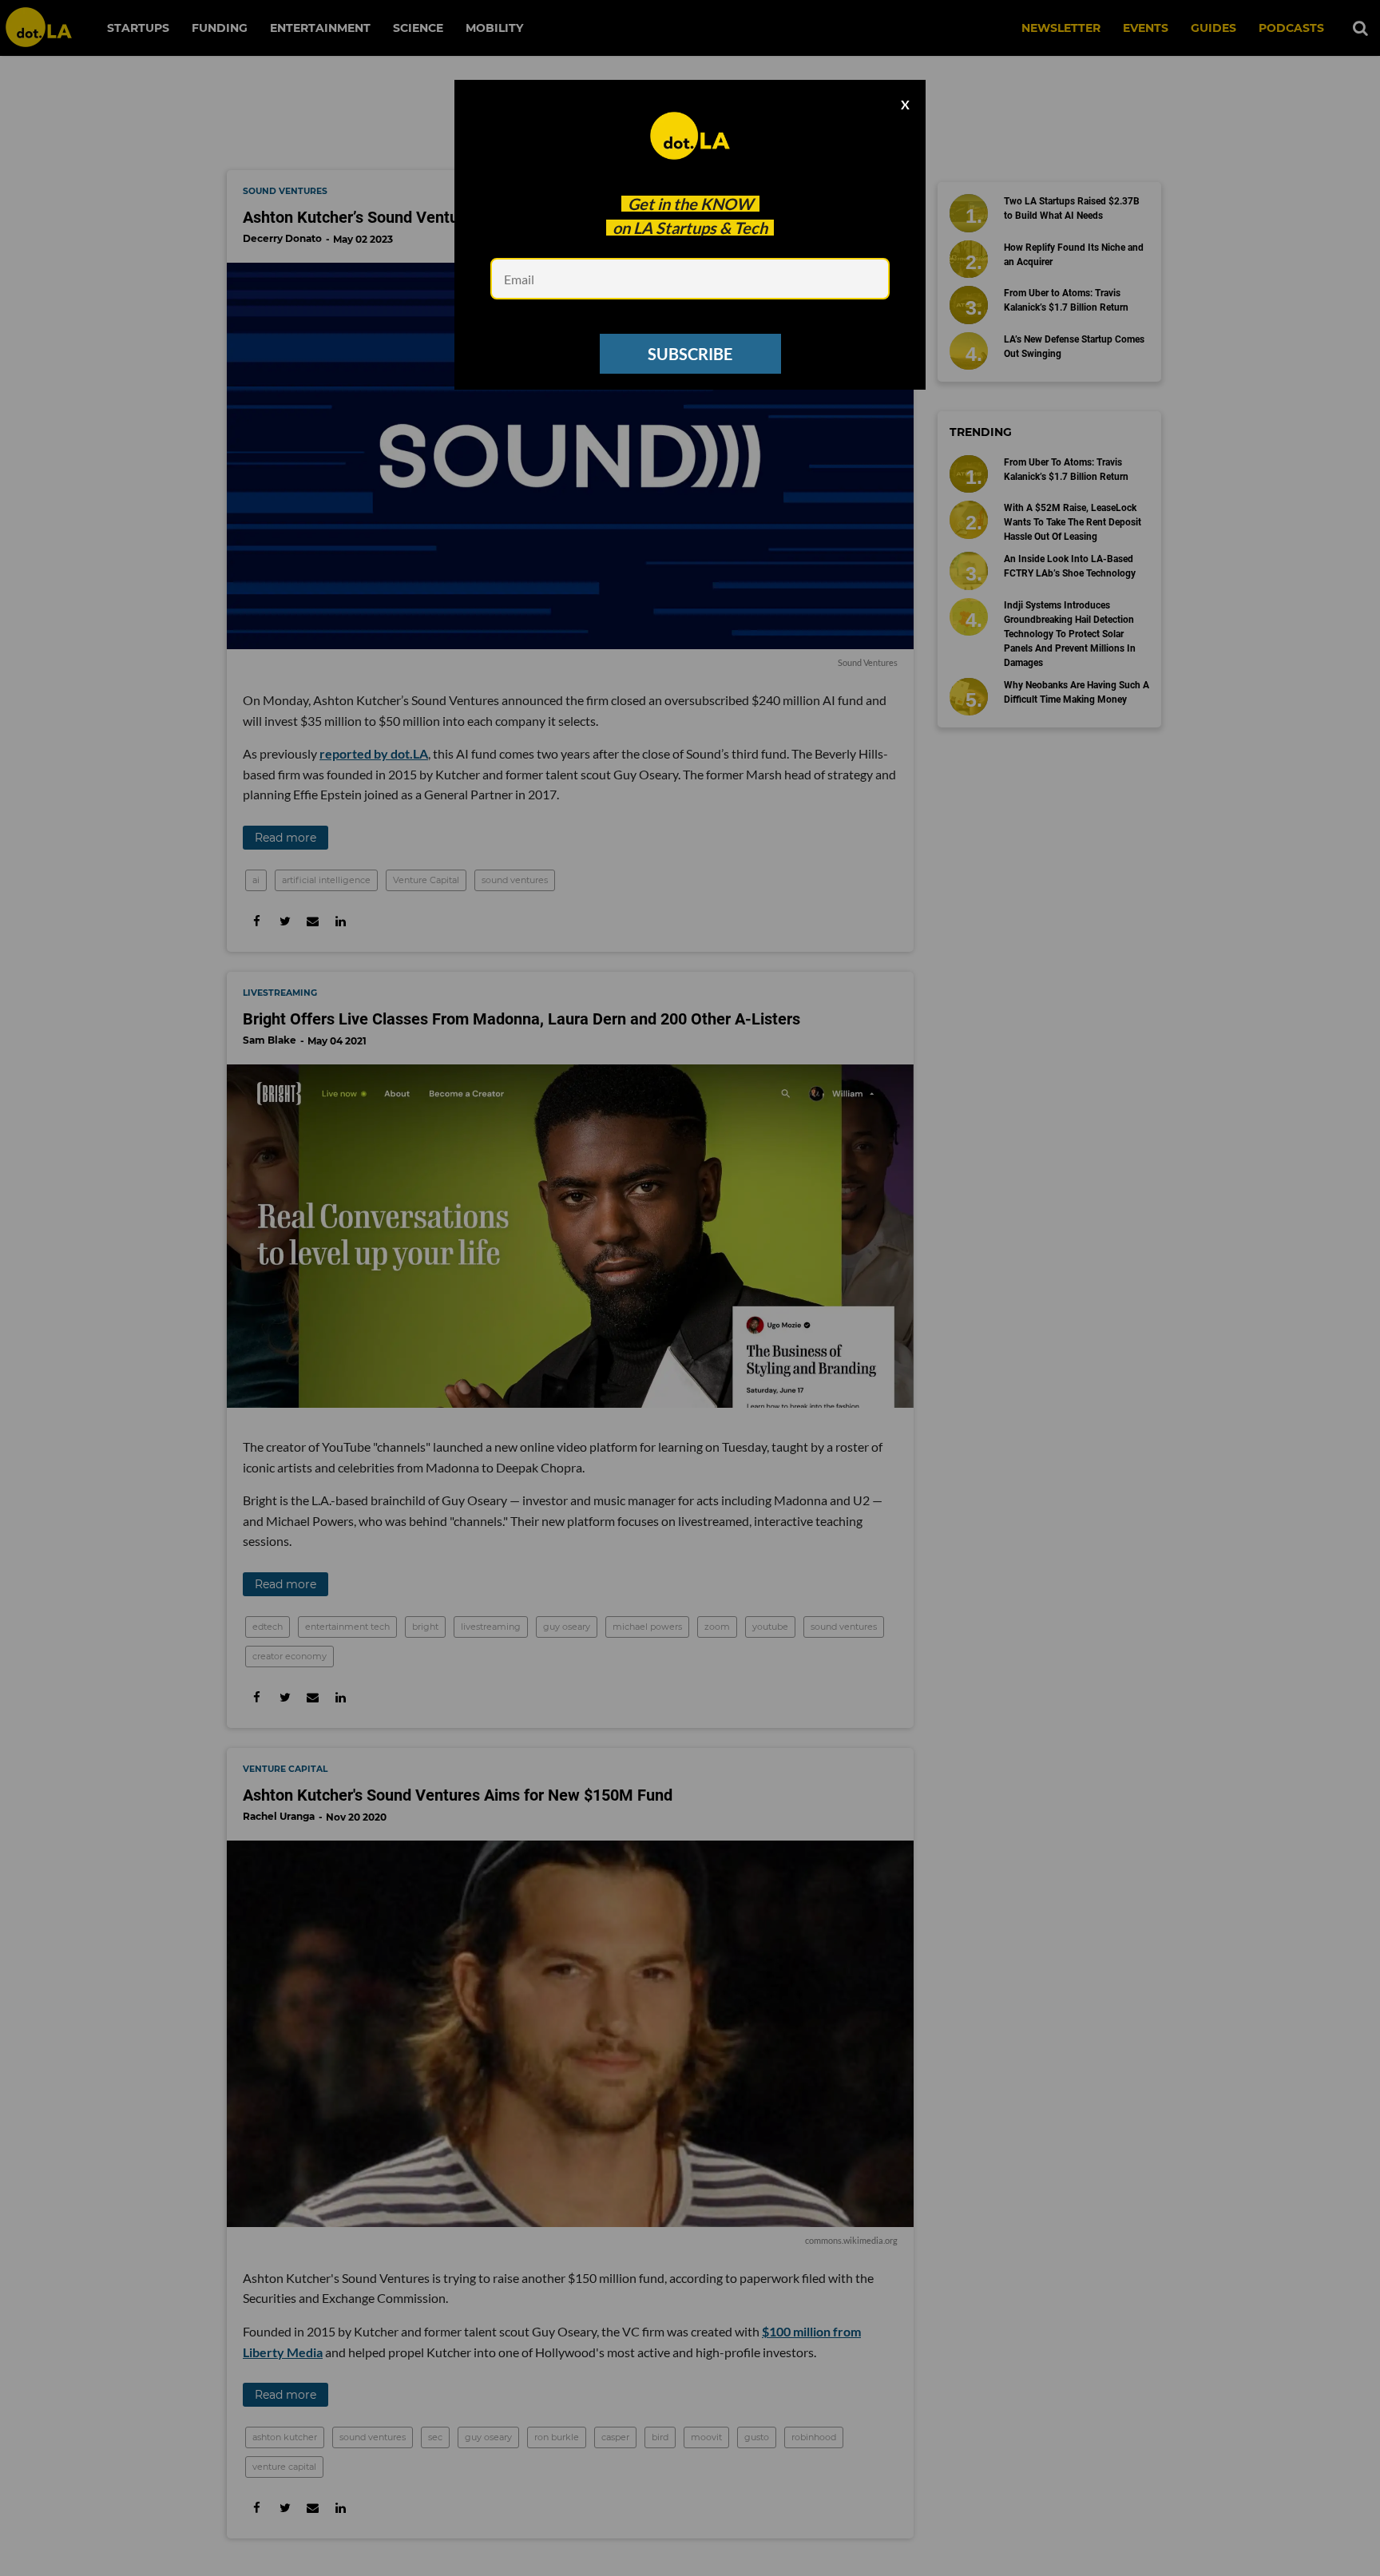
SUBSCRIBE (690, 354)
